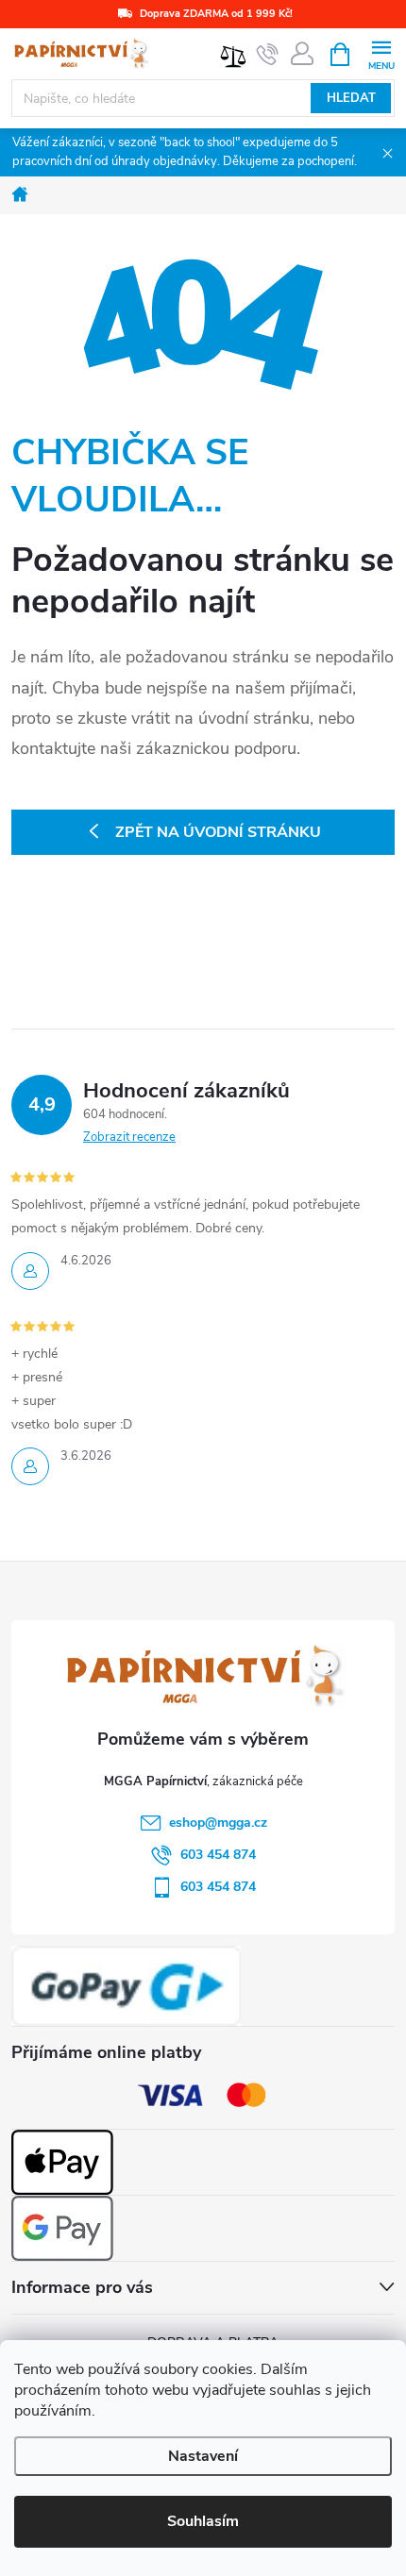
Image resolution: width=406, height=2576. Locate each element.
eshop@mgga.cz (218, 1823)
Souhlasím (203, 2521)
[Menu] (381, 53)
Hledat (351, 98)
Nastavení (203, 2456)
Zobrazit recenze (129, 1137)
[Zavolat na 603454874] (268, 55)
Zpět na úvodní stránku (218, 832)
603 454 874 (218, 1855)
